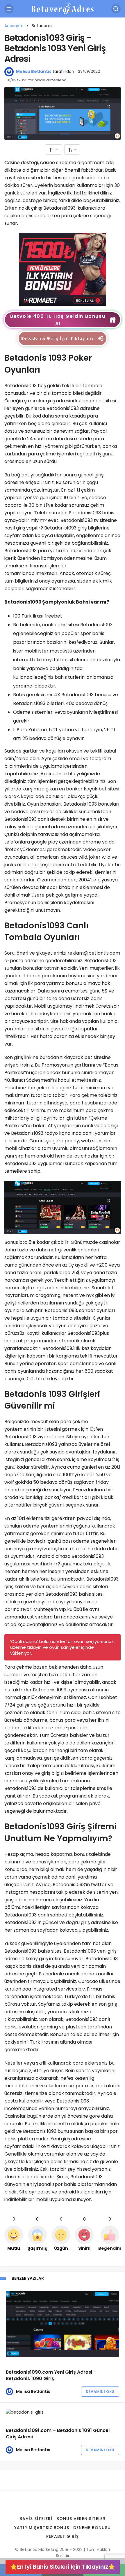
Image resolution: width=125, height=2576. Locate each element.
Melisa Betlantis (34, 71)
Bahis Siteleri (36, 2519)
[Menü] (9, 9)
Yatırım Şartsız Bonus (42, 2528)
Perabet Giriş (63, 2536)
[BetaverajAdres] (63, 8)
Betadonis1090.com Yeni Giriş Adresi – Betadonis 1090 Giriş (51, 2376)
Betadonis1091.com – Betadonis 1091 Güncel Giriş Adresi (58, 2434)
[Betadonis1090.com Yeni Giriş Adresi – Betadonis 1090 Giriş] (63, 2324)
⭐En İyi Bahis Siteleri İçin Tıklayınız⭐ (63, 2567)
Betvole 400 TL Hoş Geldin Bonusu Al (58, 320)
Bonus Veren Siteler (81, 2519)
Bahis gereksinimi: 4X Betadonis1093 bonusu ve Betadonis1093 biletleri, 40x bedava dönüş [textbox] (66, 699)
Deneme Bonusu (92, 2528)
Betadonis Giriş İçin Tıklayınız (58, 338)
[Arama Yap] (116, 9)
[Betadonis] (63, 269)
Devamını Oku (100, 2392)
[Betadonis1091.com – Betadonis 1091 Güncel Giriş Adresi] (63, 2412)
